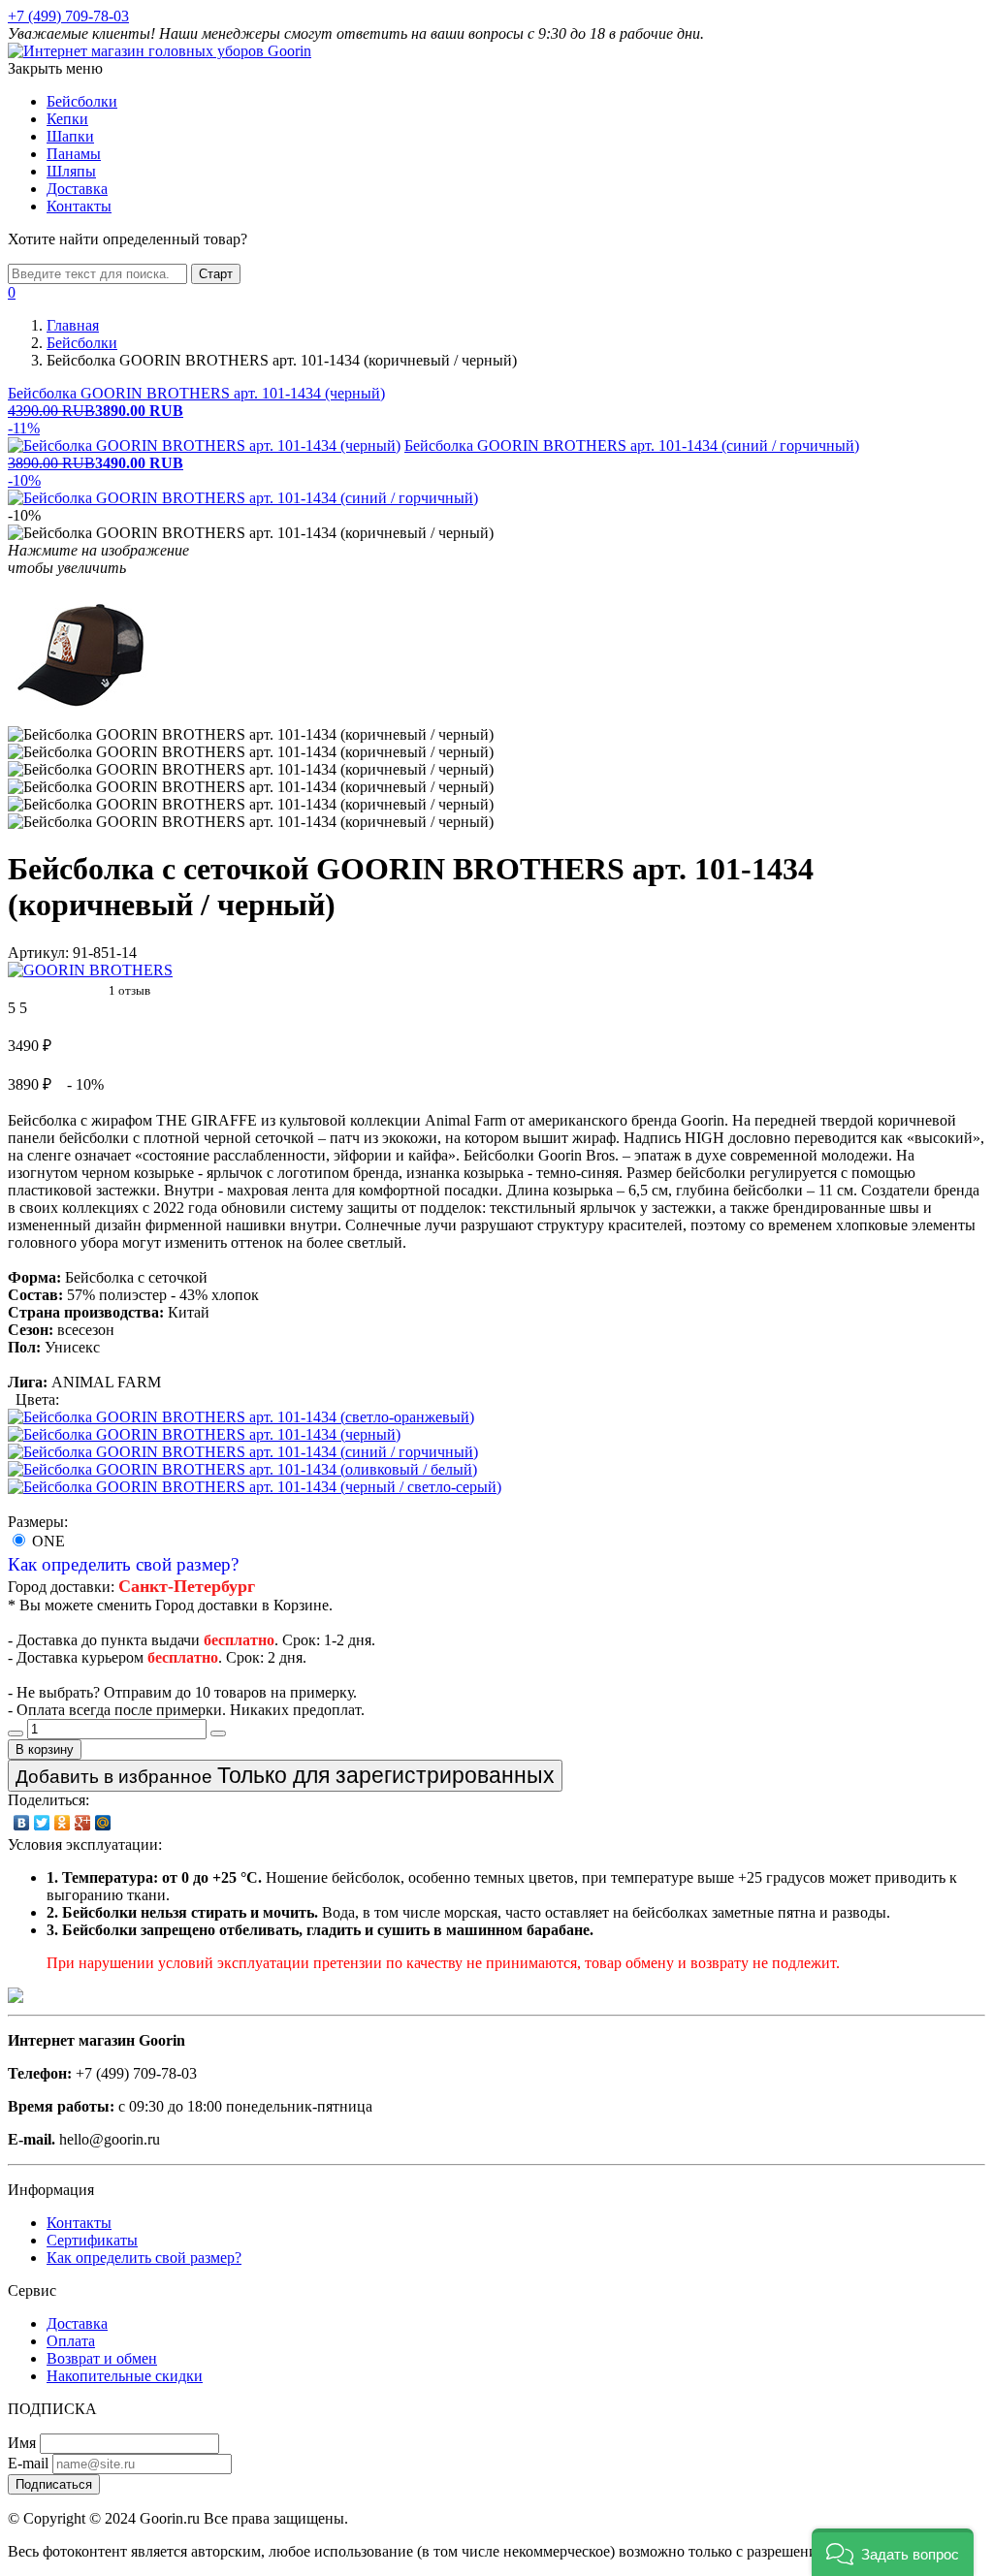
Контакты (79, 206)
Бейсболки (82, 101)
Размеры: (38, 1522)
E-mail (28, 2463)
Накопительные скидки (125, 2376)
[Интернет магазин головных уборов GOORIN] (160, 51)
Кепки (67, 119)
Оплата (71, 2341)
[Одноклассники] (63, 1823)
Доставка (77, 189)
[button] (893, 2552)
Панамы (74, 154)
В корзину (45, 1749)
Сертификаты (92, 2240)
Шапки (70, 136)
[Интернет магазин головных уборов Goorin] (16, 1998)
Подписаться (54, 2484)
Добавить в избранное (285, 1775)
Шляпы (71, 171)
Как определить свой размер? (123, 1564)
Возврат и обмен (102, 2358)
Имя (22, 2443)
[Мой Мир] (103, 1823)
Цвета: (37, 1399)
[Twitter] (42, 1823)
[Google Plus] (83, 1823)
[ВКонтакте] (22, 1823)
